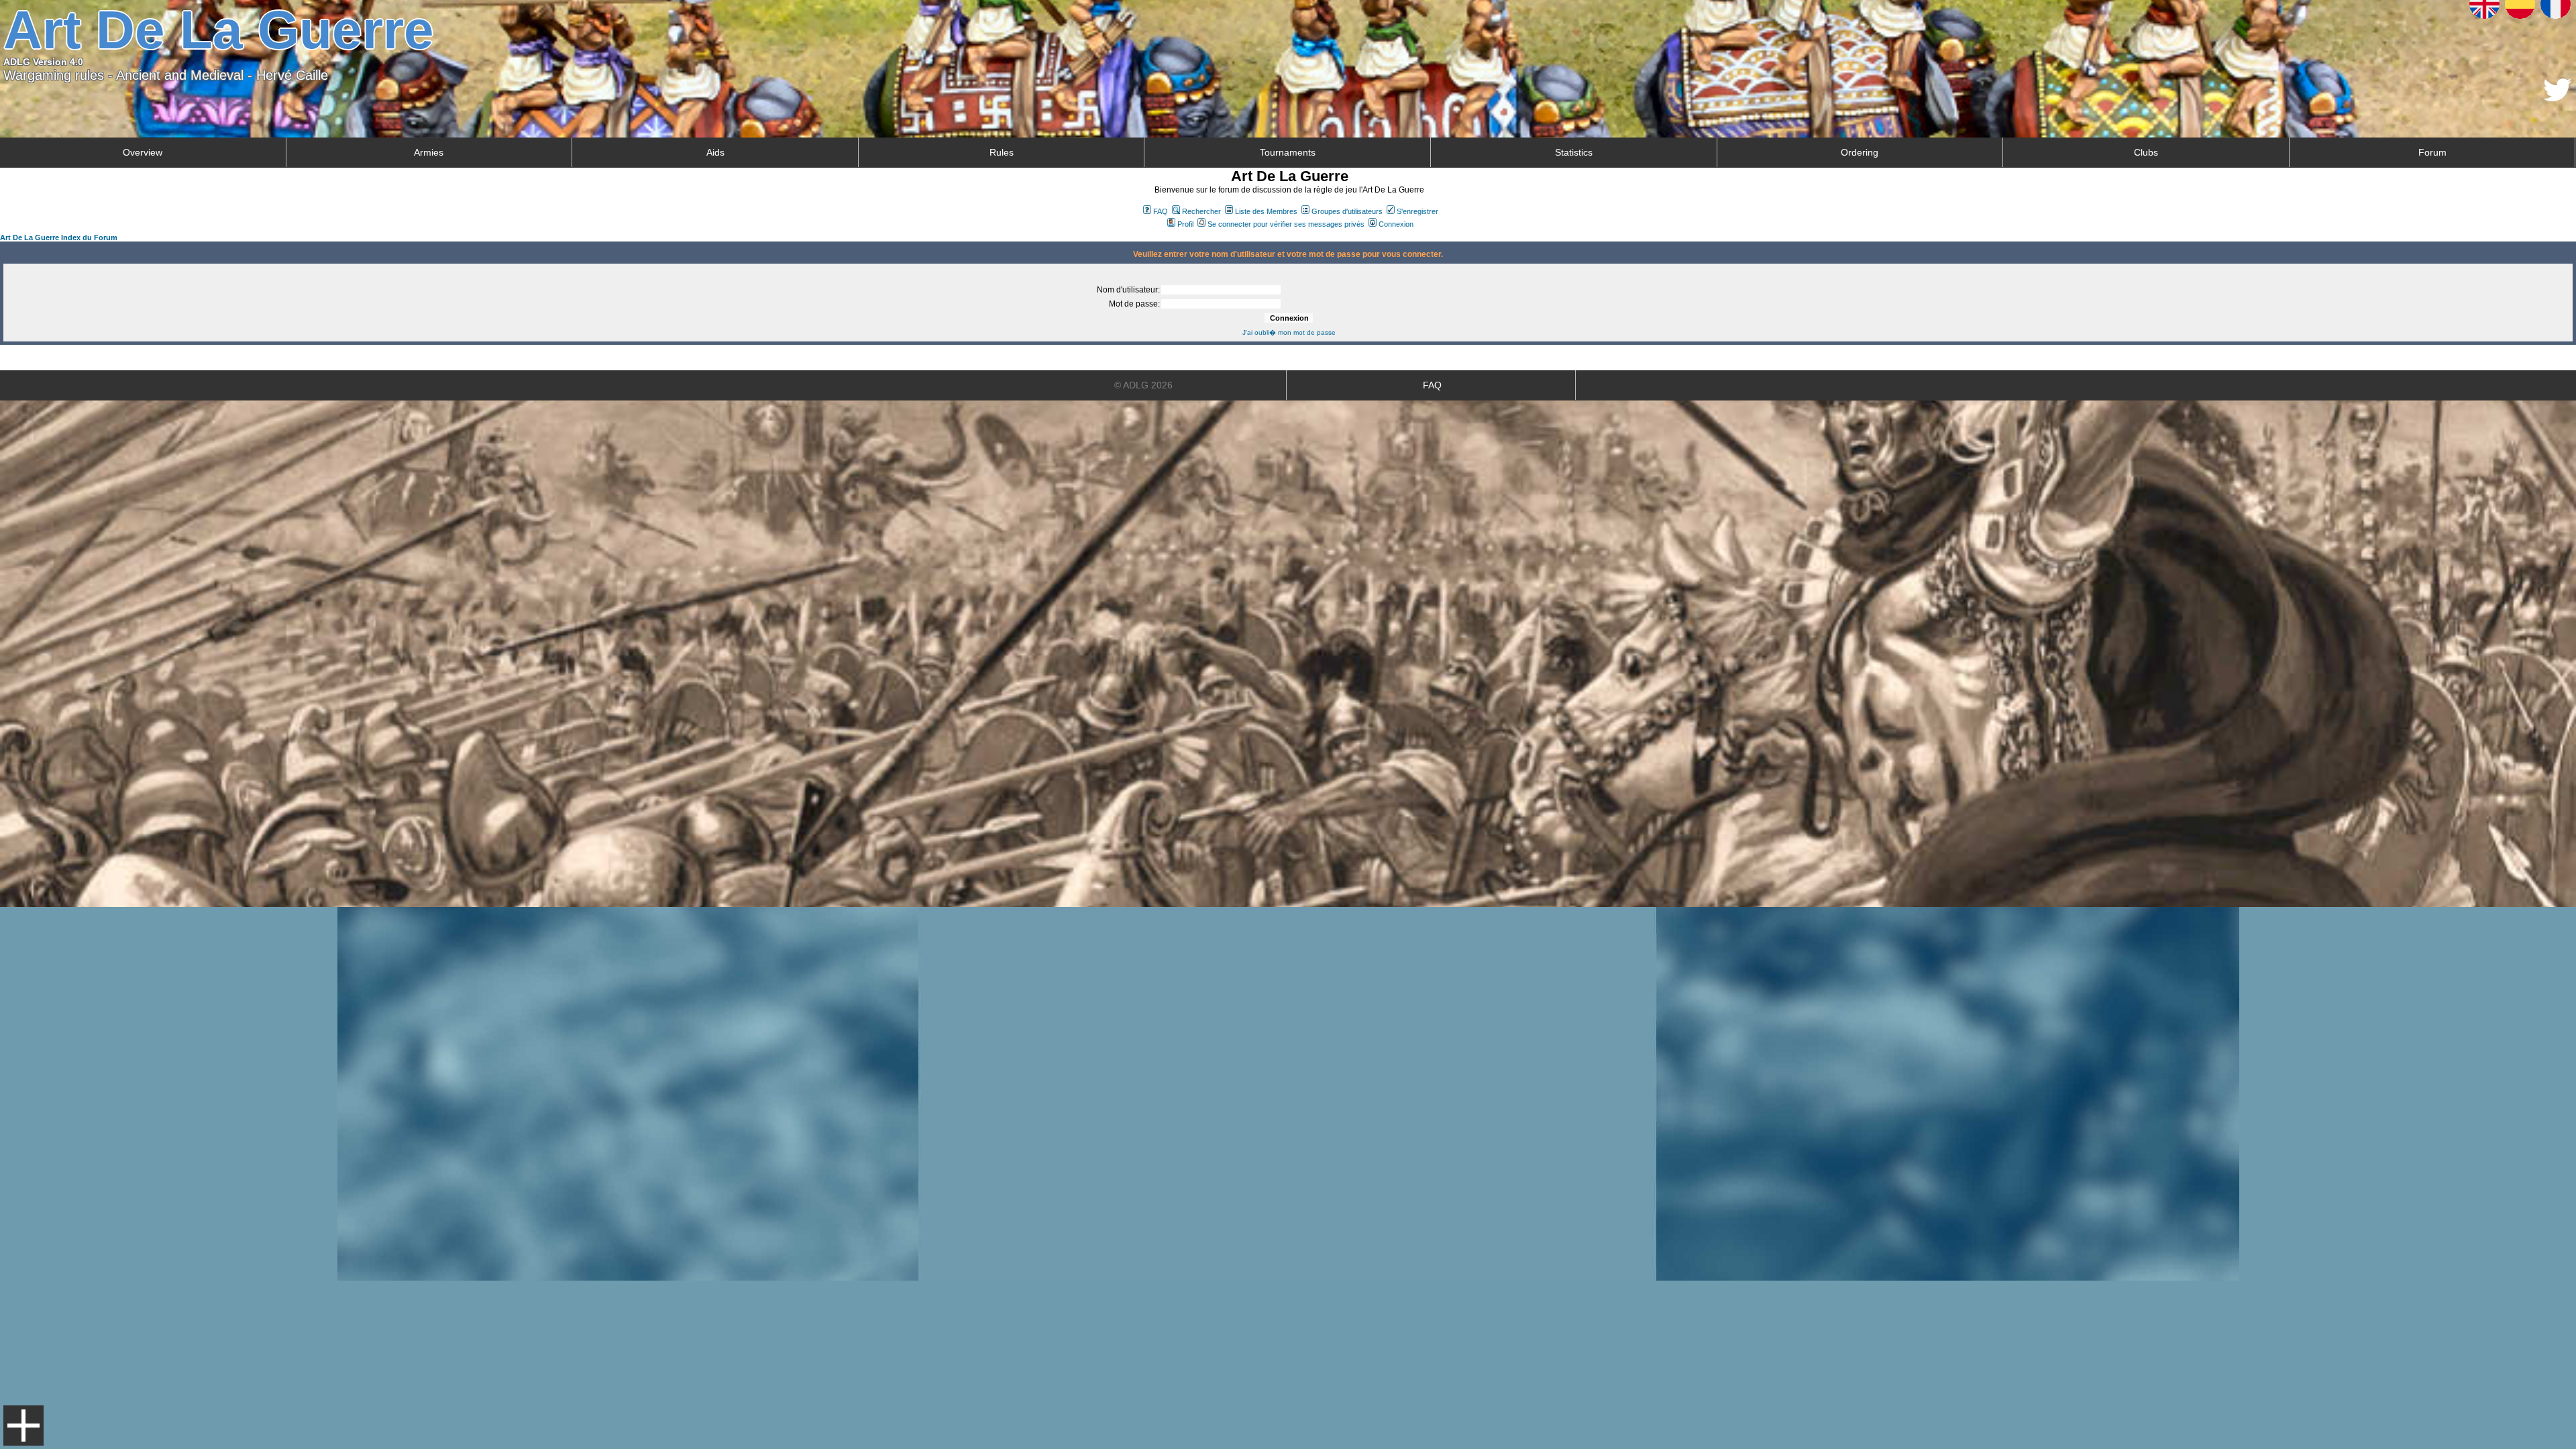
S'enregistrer (1417, 211)
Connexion (1396, 224)
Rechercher (1201, 211)
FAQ (1161, 211)
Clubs (2146, 152)
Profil (1185, 224)
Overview (143, 152)
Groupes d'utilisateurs (1347, 211)
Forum (2432, 152)
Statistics (1574, 152)
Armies (429, 152)
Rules (1002, 152)
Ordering (1860, 152)
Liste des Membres (1266, 211)
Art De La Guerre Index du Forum (59, 237)
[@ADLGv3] (2558, 98)
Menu (23, 1426)
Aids (715, 152)
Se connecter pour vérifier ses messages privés (1286, 224)
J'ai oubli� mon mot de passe (1289, 332)
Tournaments (1288, 152)
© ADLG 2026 (1143, 385)
